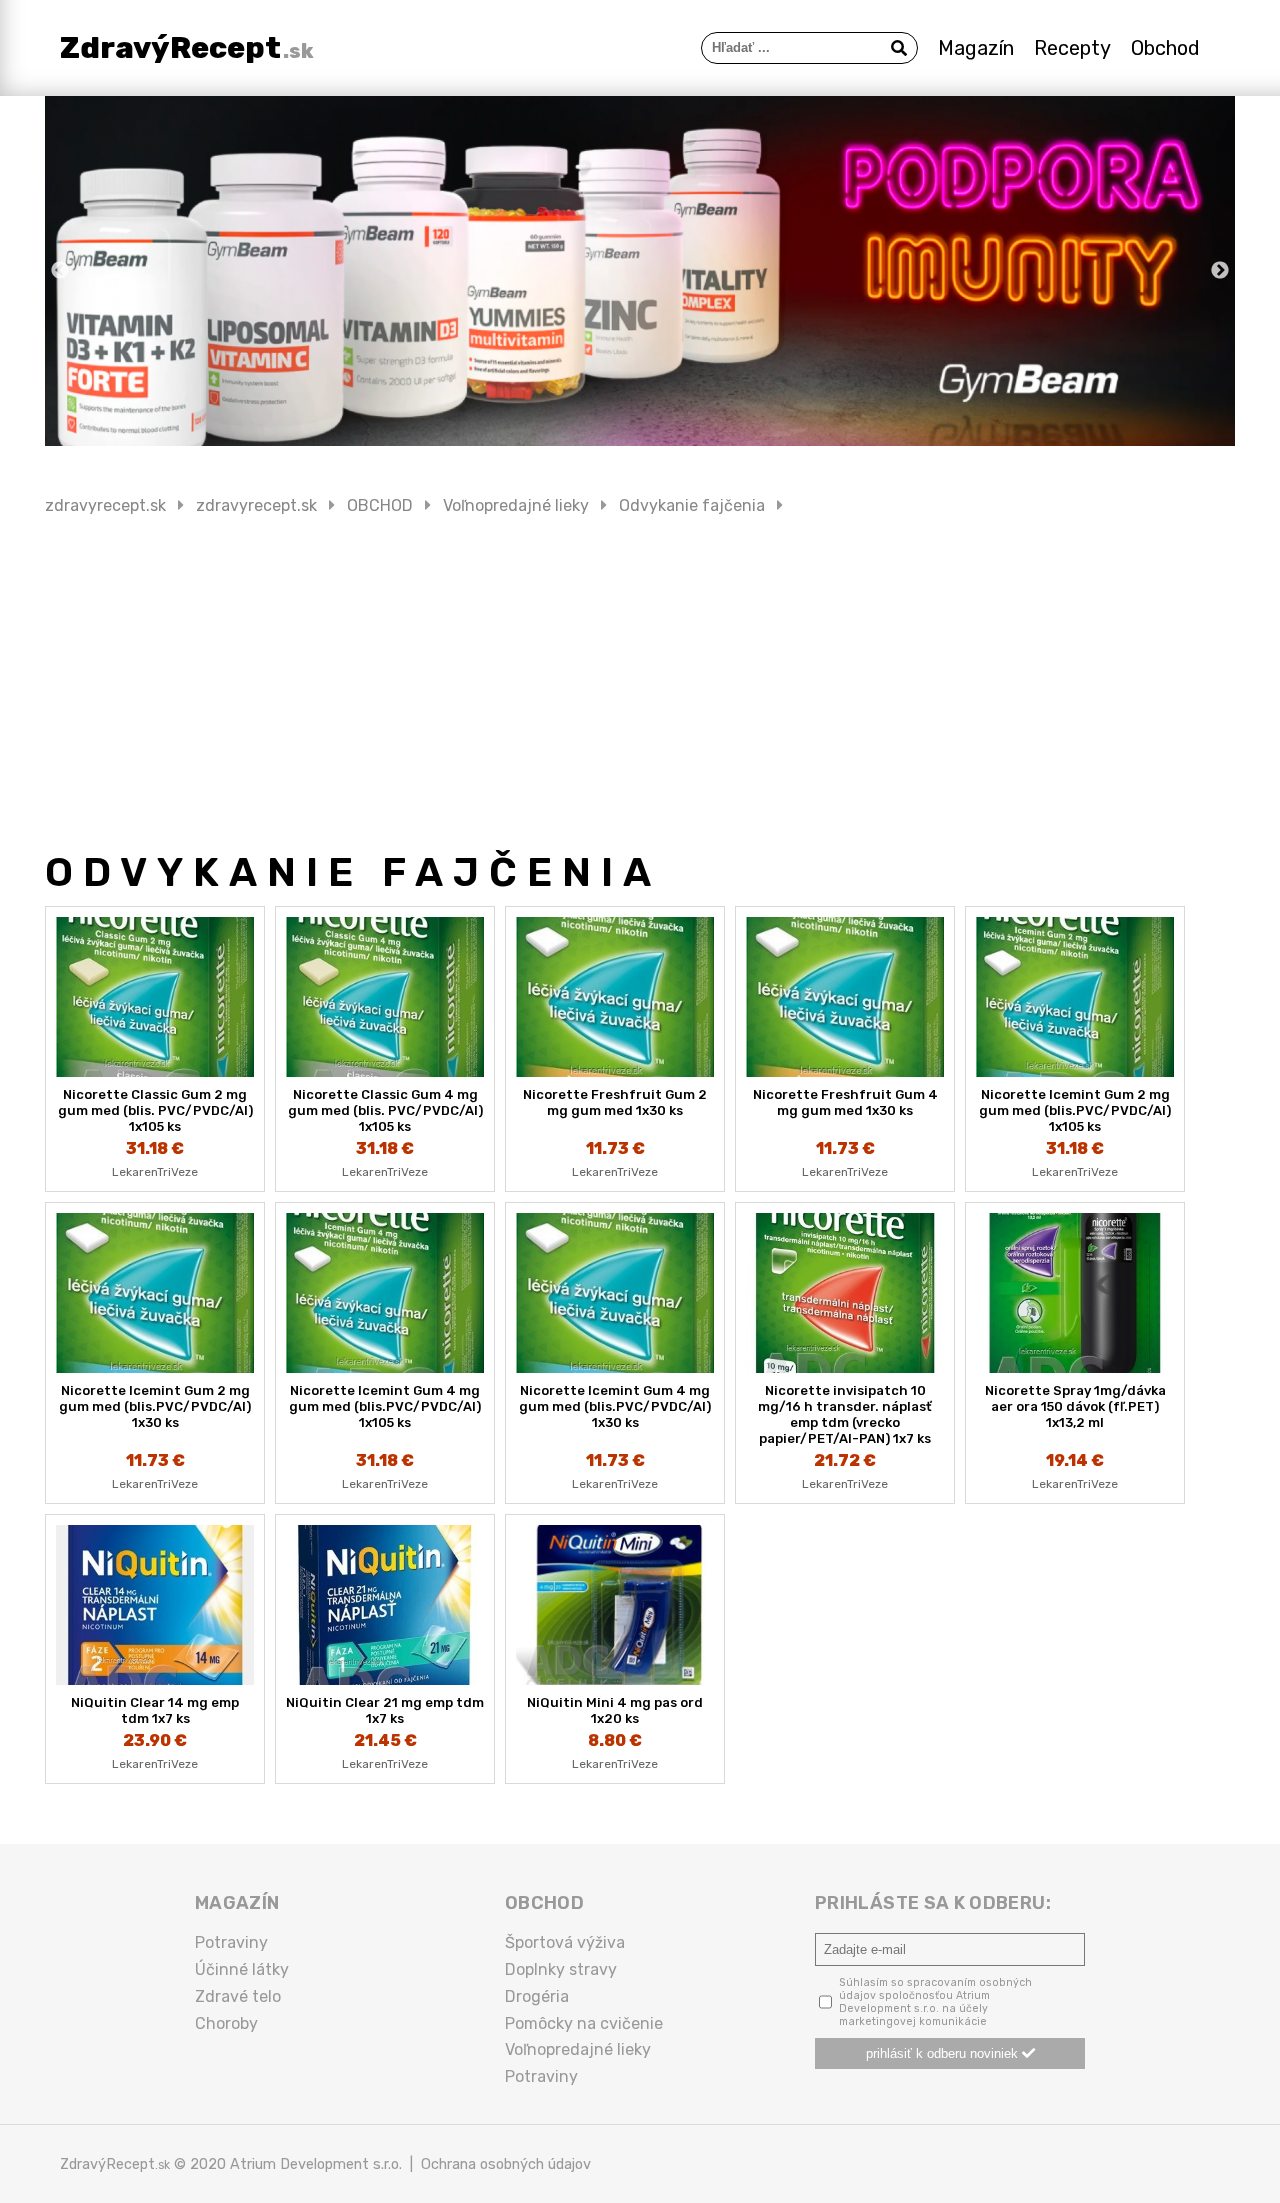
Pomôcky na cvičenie (584, 2023)
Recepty (1072, 48)
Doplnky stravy (561, 1969)
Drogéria (537, 1996)
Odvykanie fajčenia (692, 505)
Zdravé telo (238, 1996)
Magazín (976, 48)
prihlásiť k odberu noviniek (944, 2053)
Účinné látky (242, 1969)
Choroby (226, 2023)
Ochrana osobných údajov (506, 2164)
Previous (60, 271)
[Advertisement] (640, 682)
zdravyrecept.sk (105, 505)
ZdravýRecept (187, 48)
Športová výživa (565, 1942)
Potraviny (231, 1942)
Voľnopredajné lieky (516, 505)
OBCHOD (380, 505)
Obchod (1165, 48)
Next (1220, 271)
